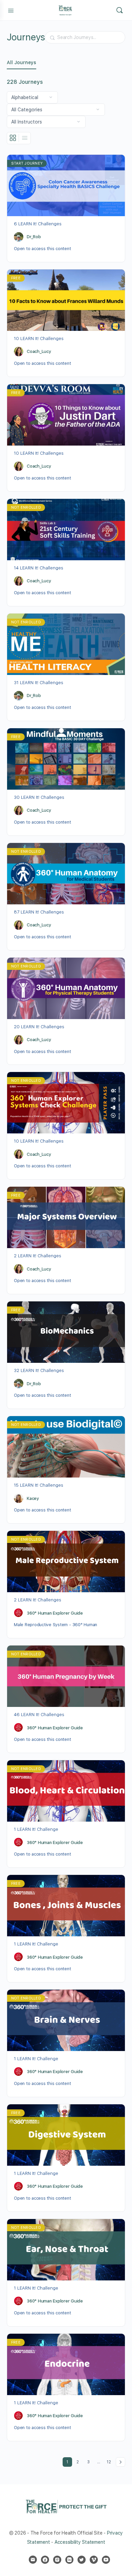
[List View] (25, 138)
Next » (120, 2462)
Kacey (33, 1498)
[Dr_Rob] (19, 237)
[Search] (119, 10)
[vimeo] (94, 2560)
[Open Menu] (11, 10)
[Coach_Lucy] (19, 352)
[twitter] (82, 2560)
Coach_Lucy (39, 351)
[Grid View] (13, 138)
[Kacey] (19, 1498)
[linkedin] (69, 2560)
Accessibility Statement (80, 2542)
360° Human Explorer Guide (55, 1613)
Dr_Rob (34, 237)
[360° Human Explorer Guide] (19, 1613)
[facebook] (45, 2560)
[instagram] (57, 2560)
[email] (33, 2560)
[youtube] (106, 2560)
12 (110, 2461)
